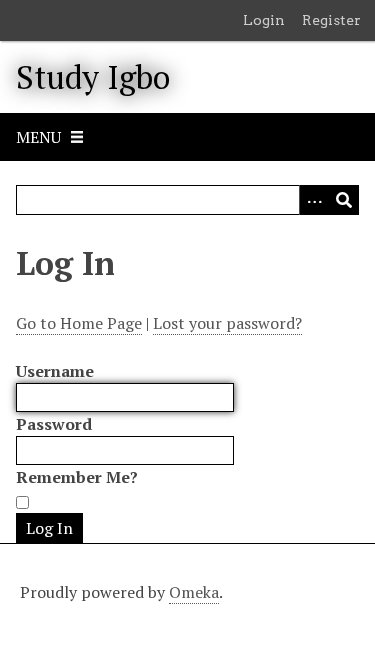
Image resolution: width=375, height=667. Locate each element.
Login (264, 20)
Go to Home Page (79, 323)
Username (55, 371)
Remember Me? (77, 477)
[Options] (314, 200)
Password (54, 424)
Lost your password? (227, 323)
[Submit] (344, 200)
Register (331, 20)
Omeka (194, 592)
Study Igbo (93, 77)
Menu (38, 137)
